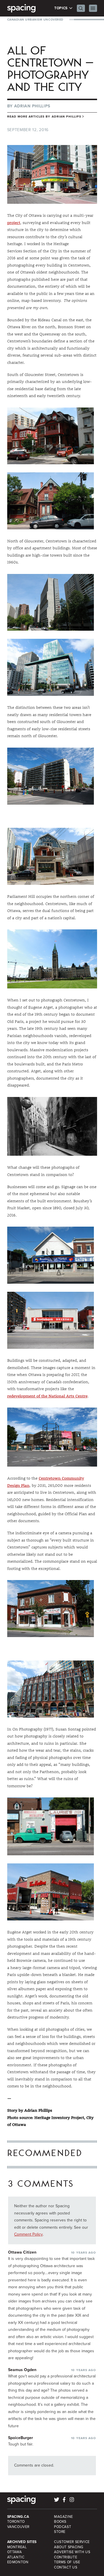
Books (60, 2522)
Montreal (17, 2547)
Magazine (64, 2517)
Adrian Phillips (32, 106)
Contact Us (66, 2567)
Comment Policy (28, 2234)
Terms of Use (67, 2562)
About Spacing (69, 2547)
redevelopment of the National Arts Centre (47, 1396)
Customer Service (72, 2542)
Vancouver (18, 2527)
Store (60, 2532)
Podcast (63, 2527)
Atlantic (16, 2557)
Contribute (66, 2557)
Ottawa (15, 2552)
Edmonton (18, 2562)
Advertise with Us (72, 2552)
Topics (61, 8)
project (14, 223)
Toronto (16, 2522)
